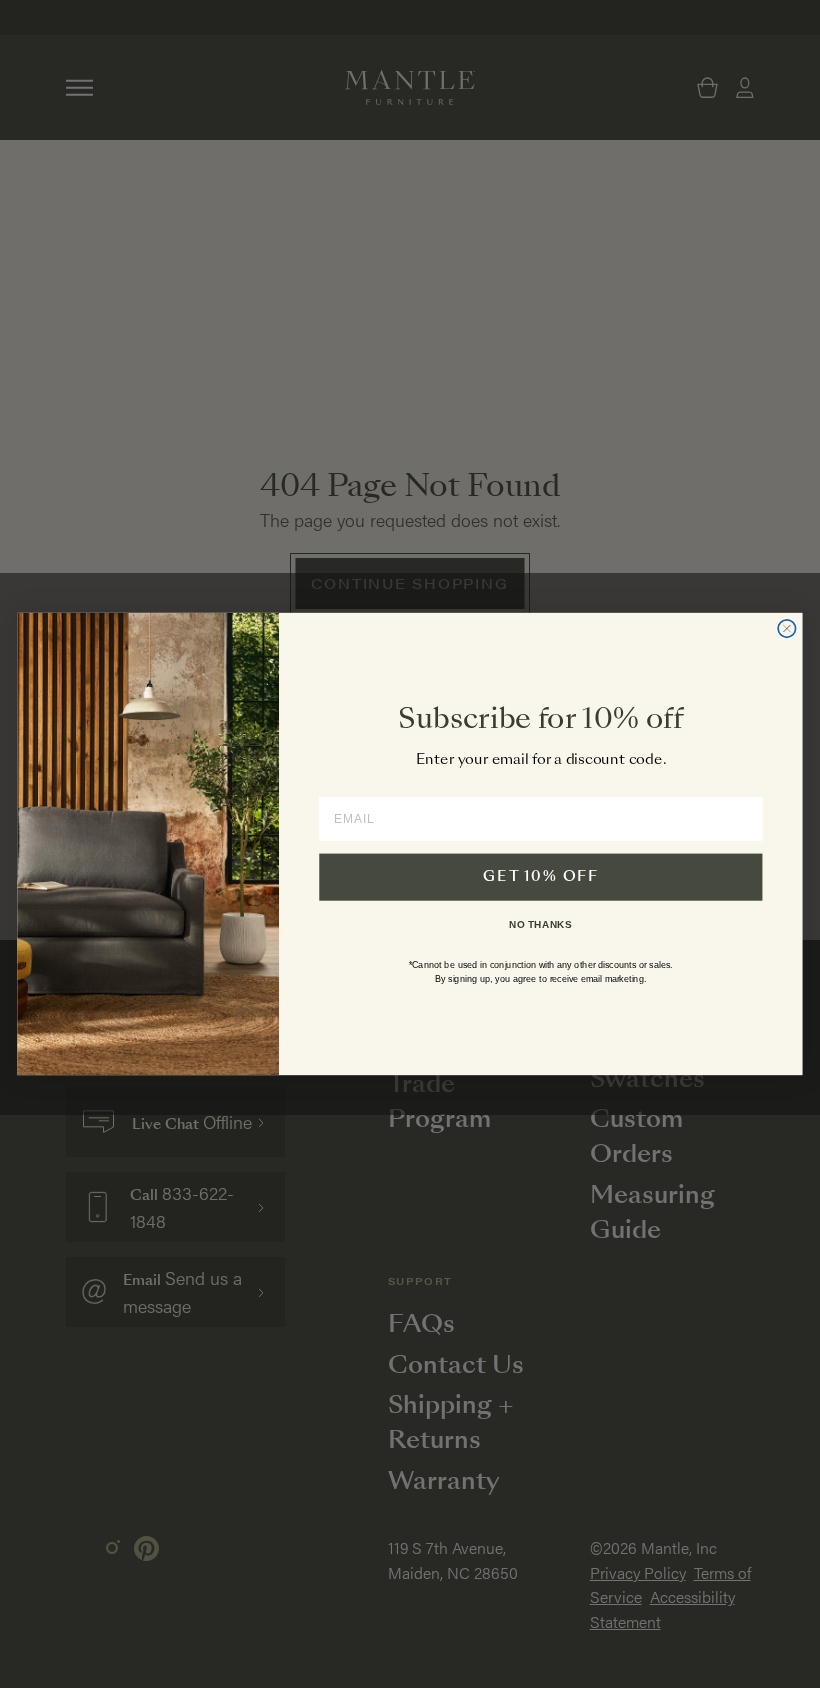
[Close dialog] (786, 628)
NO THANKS (540, 924)
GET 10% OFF (540, 877)
